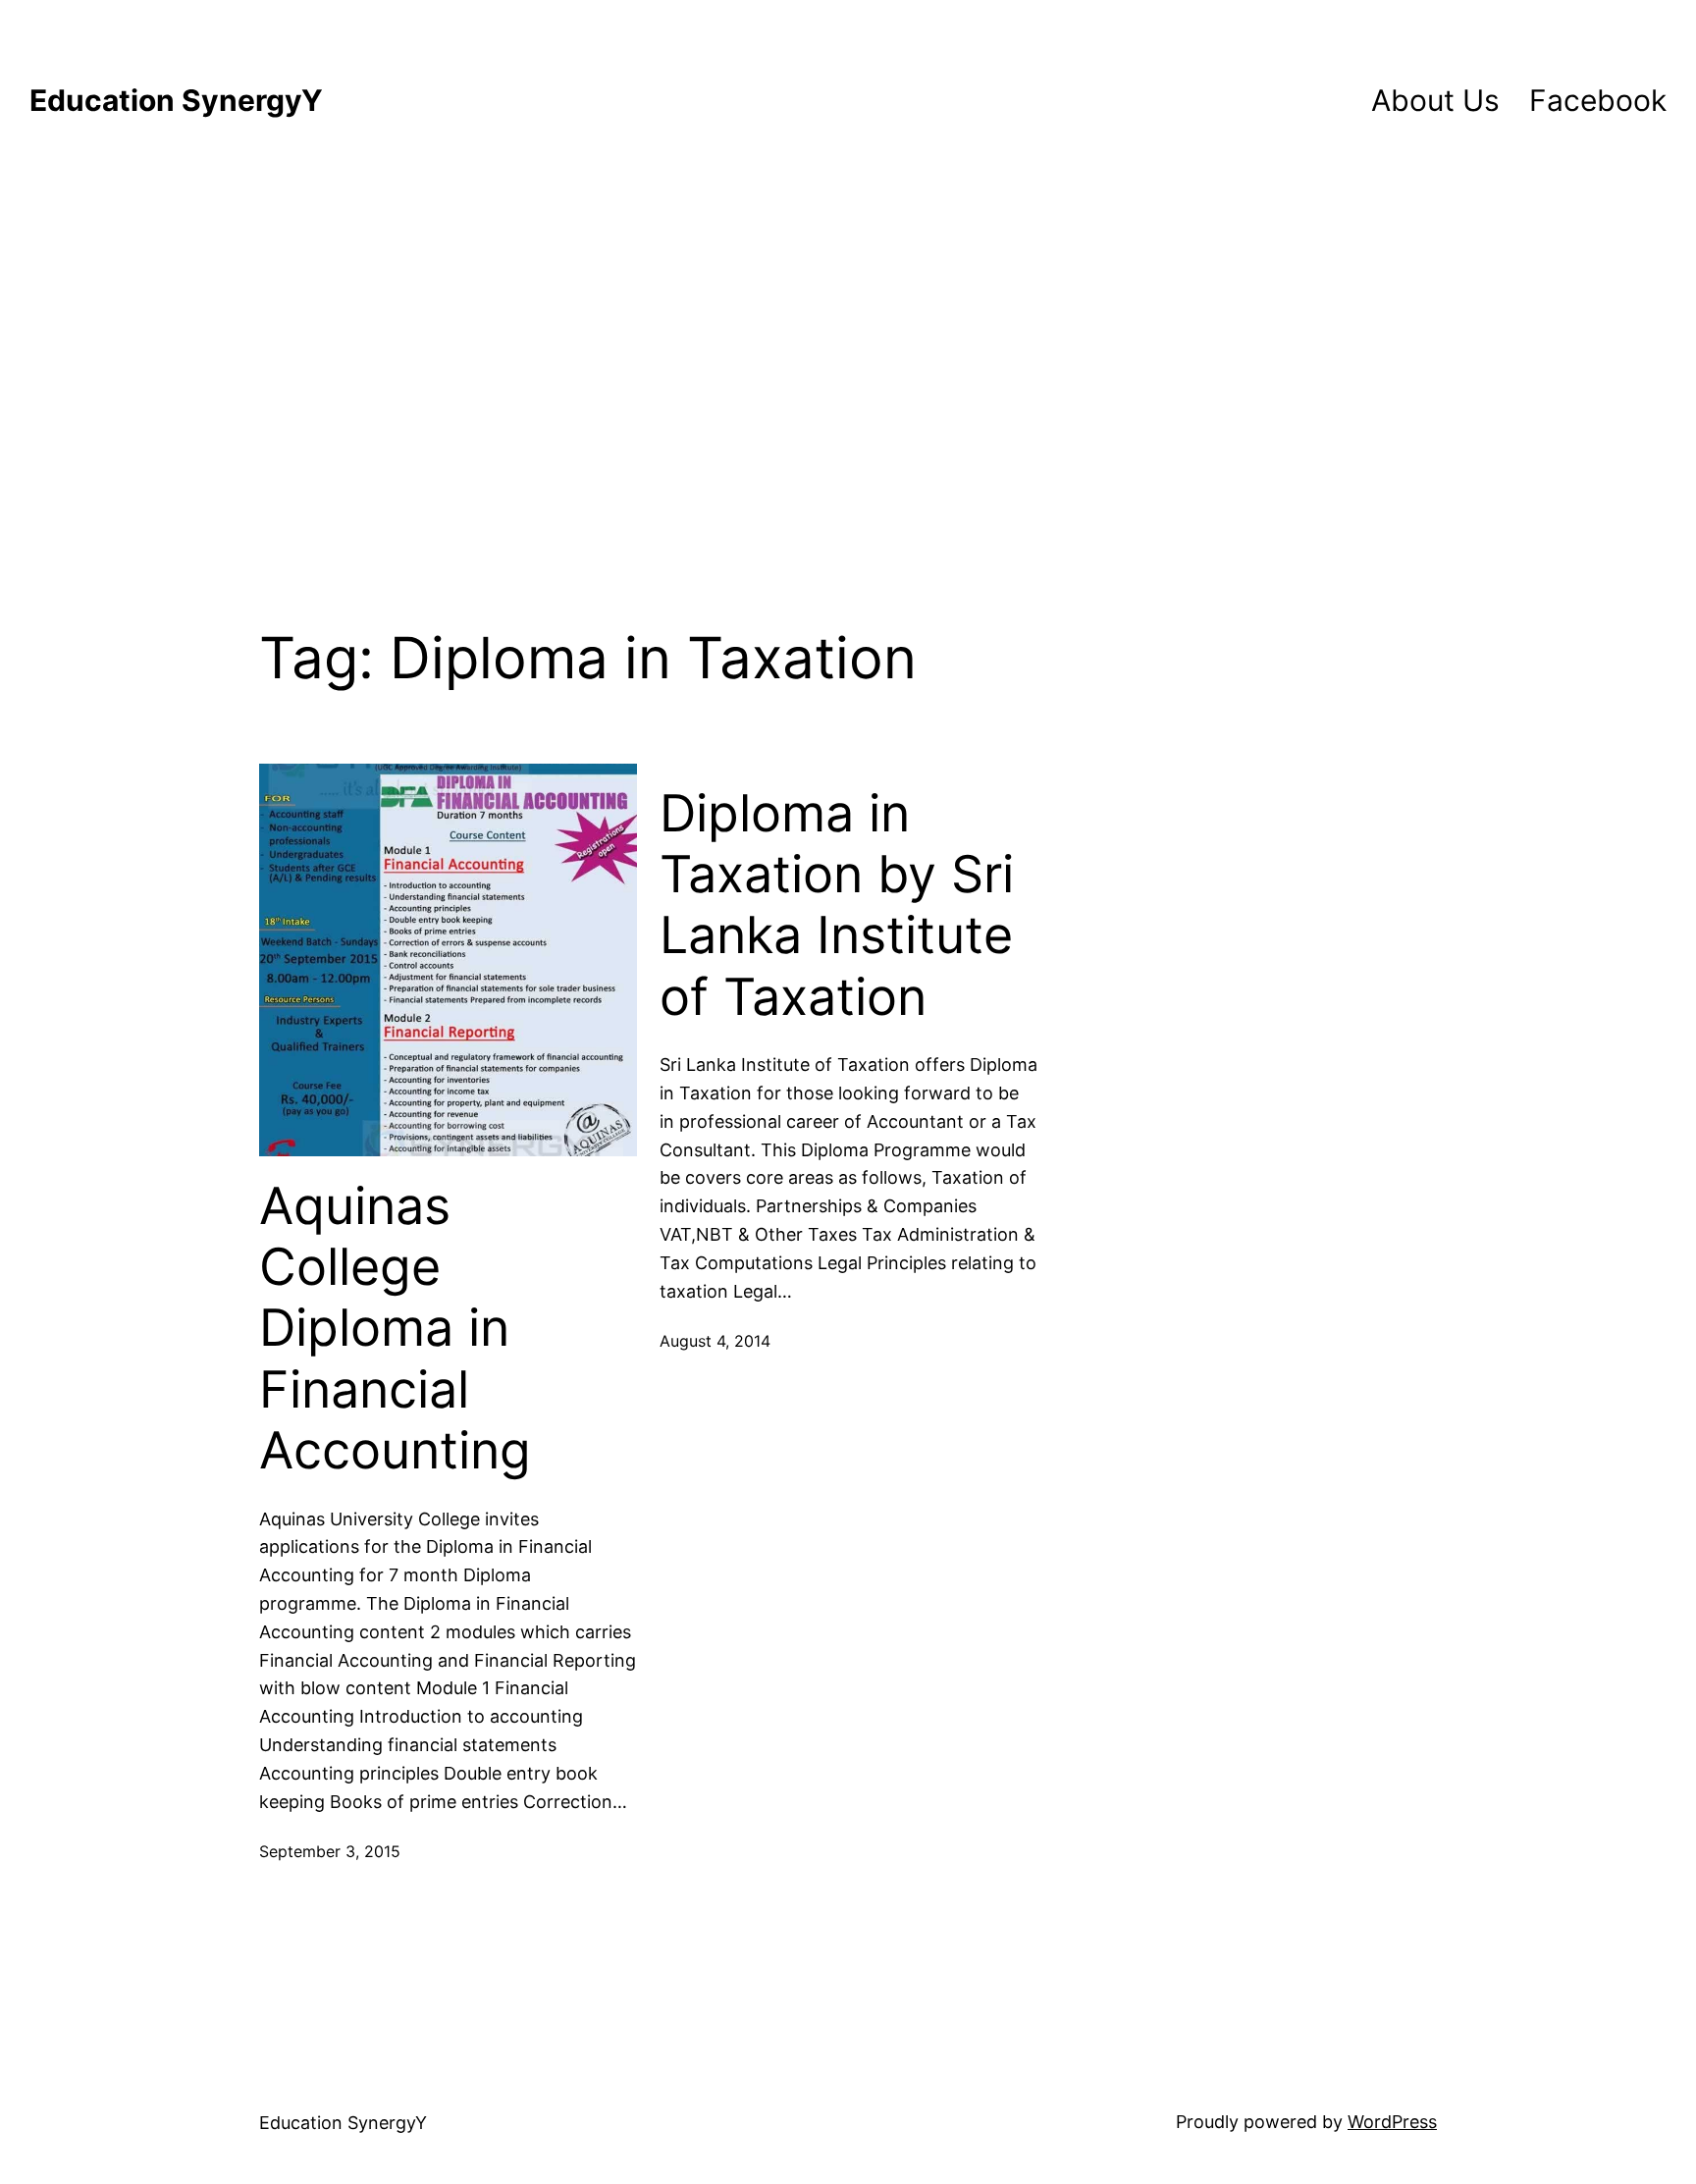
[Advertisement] (848, 361)
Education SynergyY (176, 100)
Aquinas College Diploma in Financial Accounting (395, 1329)
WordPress (1392, 2122)
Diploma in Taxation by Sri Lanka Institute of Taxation (837, 906)
